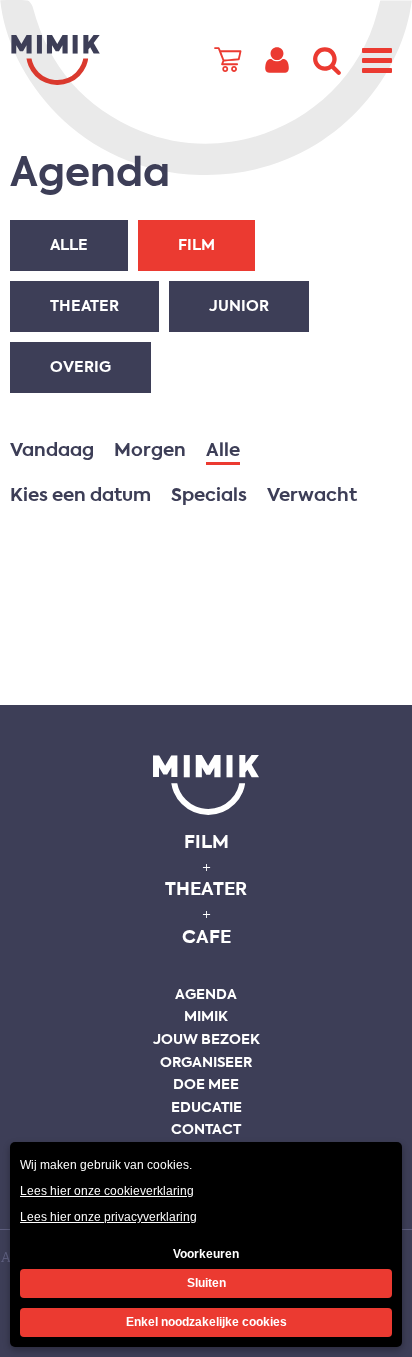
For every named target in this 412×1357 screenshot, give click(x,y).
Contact (206, 1130)
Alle (69, 245)
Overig (80, 367)
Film (196, 245)
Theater (84, 306)
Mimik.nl (55, 60)
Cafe (206, 938)
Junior (239, 306)
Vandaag (52, 451)
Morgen (150, 451)
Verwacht (312, 496)
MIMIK (206, 785)
